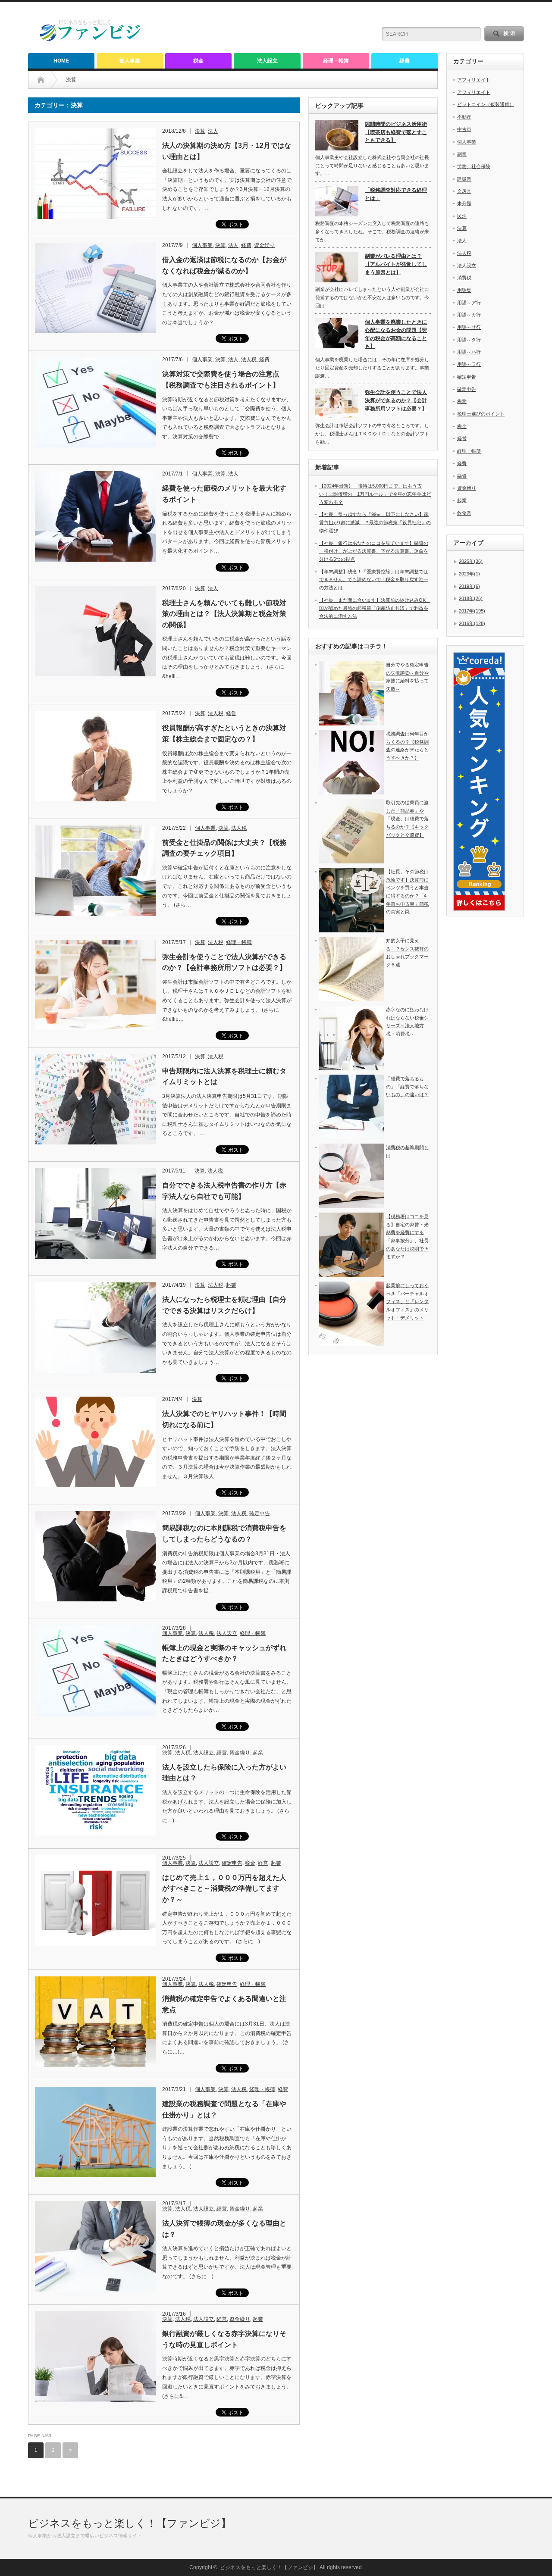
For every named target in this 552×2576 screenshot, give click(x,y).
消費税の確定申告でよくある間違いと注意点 (224, 2004)
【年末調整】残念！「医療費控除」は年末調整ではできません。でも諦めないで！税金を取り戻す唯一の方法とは (374, 580)
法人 (213, 131)
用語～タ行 (469, 340)
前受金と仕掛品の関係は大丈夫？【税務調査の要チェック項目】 (224, 848)
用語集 (464, 290)
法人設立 (267, 61)
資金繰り (264, 245)
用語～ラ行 (469, 364)
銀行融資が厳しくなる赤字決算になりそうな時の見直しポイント (224, 2339)
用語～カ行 (469, 315)
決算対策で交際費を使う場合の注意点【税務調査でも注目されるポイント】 (221, 380)
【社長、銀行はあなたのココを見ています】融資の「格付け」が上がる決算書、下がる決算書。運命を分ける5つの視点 (374, 551)
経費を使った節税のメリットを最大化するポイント (224, 494)
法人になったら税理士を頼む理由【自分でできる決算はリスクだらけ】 (224, 1305)
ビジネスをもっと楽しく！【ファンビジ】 (130, 2523)
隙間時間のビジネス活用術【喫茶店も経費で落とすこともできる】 (396, 132)
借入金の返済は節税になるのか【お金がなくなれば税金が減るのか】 (224, 265)
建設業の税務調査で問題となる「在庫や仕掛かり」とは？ (224, 2109)
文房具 (464, 191)
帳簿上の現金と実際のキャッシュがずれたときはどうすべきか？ (224, 1653)
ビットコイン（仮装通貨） (486, 104)
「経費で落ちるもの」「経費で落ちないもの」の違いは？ (407, 1086)
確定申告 (260, 1513)
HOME (61, 61)
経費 (405, 61)
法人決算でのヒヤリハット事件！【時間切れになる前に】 (224, 1419)
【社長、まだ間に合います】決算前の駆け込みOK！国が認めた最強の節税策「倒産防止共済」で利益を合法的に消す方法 (375, 608)
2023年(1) (469, 574)
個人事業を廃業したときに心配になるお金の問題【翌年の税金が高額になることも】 (396, 334)
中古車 (464, 129)
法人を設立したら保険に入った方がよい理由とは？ (224, 1773)
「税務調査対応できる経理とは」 (396, 194)
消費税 (464, 278)
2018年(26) (471, 598)
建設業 (464, 179)
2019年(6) (469, 586)
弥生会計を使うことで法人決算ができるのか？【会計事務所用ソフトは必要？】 (224, 962)
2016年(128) (472, 623)
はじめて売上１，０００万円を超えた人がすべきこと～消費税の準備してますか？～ (224, 1888)
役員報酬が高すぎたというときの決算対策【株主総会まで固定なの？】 (224, 733)
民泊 (462, 216)
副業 (462, 154)
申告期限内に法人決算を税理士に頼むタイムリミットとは (224, 1077)
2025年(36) (471, 561)
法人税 (249, 360)
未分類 (464, 203)
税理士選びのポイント (481, 414)
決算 (200, 131)
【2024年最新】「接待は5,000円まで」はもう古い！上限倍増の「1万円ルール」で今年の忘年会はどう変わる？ (375, 494)
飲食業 (464, 513)
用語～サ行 (469, 327)
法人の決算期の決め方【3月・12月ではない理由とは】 (227, 151)
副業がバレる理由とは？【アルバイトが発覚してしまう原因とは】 (396, 264)
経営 (231, 713)
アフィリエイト (474, 80)
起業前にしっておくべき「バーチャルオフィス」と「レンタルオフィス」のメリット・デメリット (407, 1302)
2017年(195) (472, 611)
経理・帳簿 (336, 61)
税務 (462, 401)
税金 (198, 61)
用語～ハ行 (469, 352)
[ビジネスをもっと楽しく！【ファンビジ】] (91, 39)
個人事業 (130, 61)
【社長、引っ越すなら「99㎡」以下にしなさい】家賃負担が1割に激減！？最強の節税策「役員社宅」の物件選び (375, 522)
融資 (462, 476)
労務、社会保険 (474, 166)
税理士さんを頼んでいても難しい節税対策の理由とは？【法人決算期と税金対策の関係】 (224, 614)
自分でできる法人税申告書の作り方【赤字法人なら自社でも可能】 (224, 1191)
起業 (231, 1285)
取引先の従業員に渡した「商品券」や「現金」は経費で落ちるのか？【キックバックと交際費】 (407, 819)
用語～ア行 (469, 303)
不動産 (464, 117)
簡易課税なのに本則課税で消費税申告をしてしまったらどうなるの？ (224, 1533)
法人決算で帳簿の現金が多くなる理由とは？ (224, 2229)
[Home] (47, 80)
